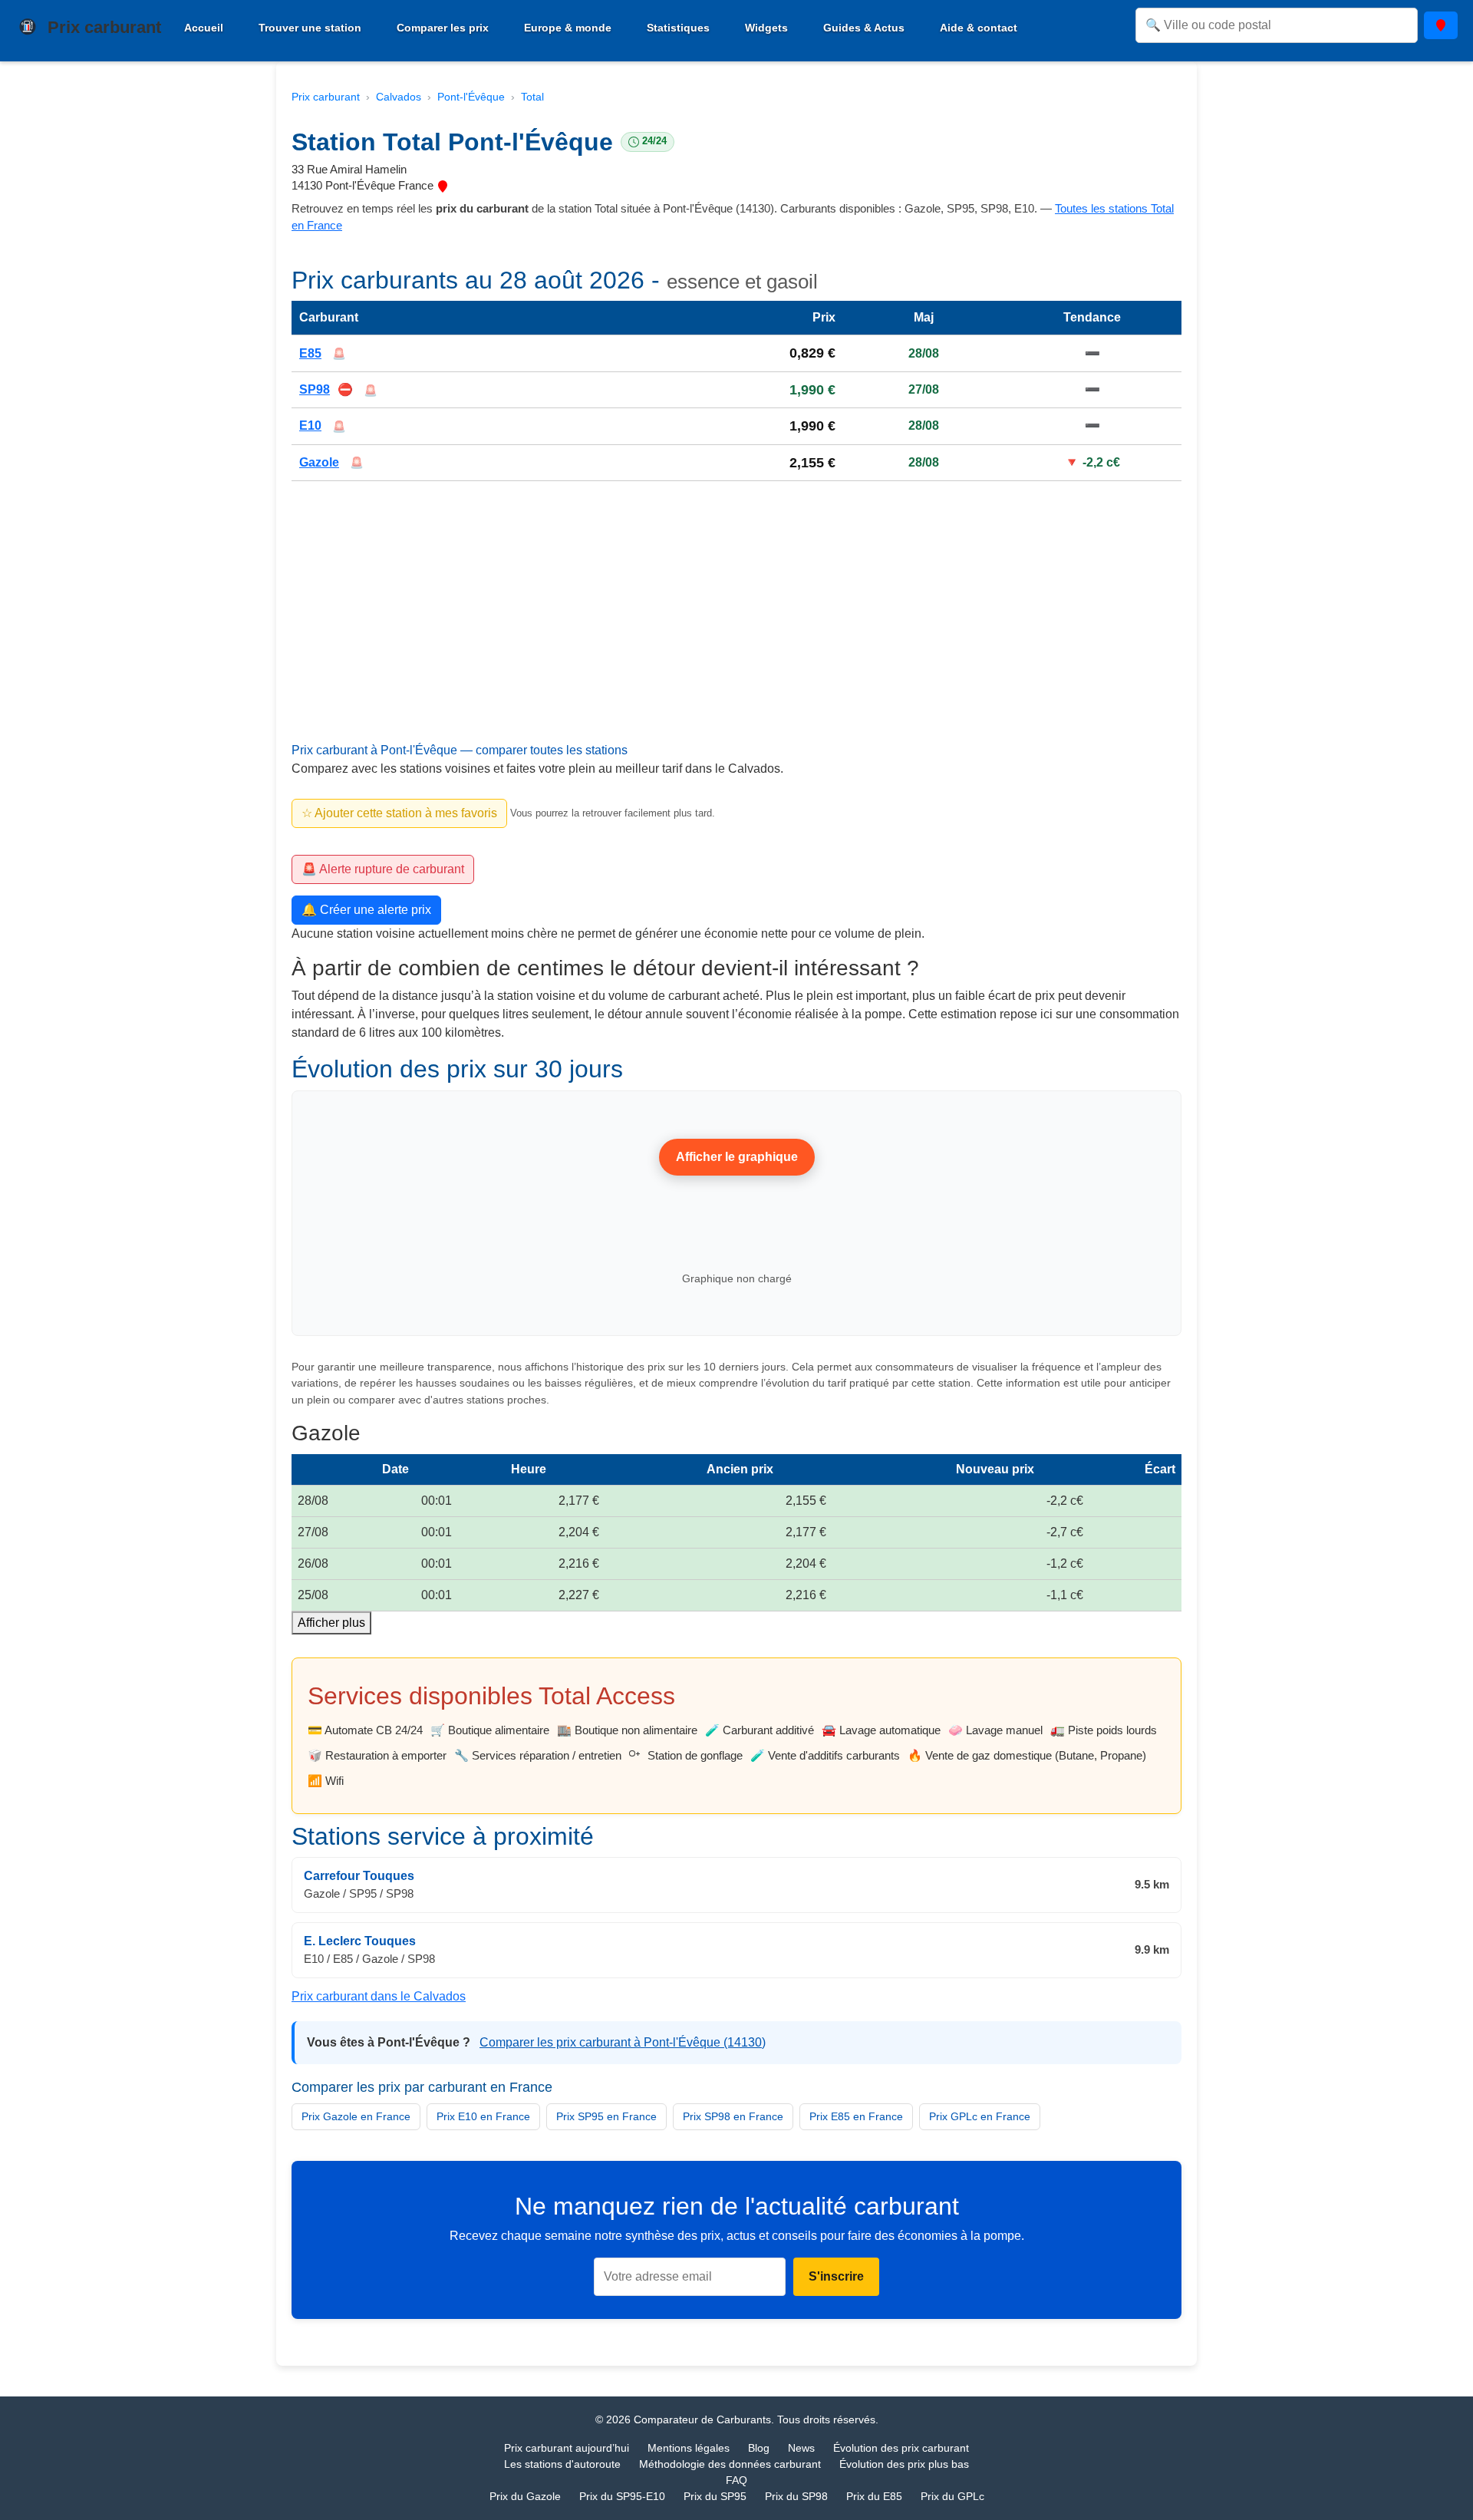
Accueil (204, 28)
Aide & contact (979, 28)
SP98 (315, 389)
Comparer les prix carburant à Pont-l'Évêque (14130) (623, 2042)
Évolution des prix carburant (901, 2448)
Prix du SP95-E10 (622, 2496)
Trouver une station (310, 28)
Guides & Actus (864, 28)
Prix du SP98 (796, 2496)
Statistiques (678, 28)
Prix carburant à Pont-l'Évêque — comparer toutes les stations (460, 751)
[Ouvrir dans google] (443, 185)
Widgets (766, 28)
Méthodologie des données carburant (730, 2464)
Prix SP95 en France (606, 2116)
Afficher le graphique (737, 1157)
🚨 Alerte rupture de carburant (383, 869)
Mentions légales (689, 2448)
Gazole (319, 462)
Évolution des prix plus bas (904, 2464)
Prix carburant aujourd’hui (567, 2448)
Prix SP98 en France (733, 2116)
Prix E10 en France (483, 2116)
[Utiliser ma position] (1441, 25)
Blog (759, 2448)
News (801, 2448)
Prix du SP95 (715, 2496)
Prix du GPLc (952, 2496)
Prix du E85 (874, 2496)
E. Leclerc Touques (360, 1941)
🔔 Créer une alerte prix (366, 910)
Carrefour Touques (359, 1876)
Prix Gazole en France (356, 2116)
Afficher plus (331, 1623)
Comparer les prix (443, 28)
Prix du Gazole (525, 2496)
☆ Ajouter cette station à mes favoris (399, 813)
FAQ (736, 2480)
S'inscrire (836, 2277)
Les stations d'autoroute (562, 2464)
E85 (310, 353)
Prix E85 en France (856, 2116)
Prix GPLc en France (980, 2116)
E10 (310, 426)
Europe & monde (568, 28)
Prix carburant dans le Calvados (379, 1996)
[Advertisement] (736, 630)
